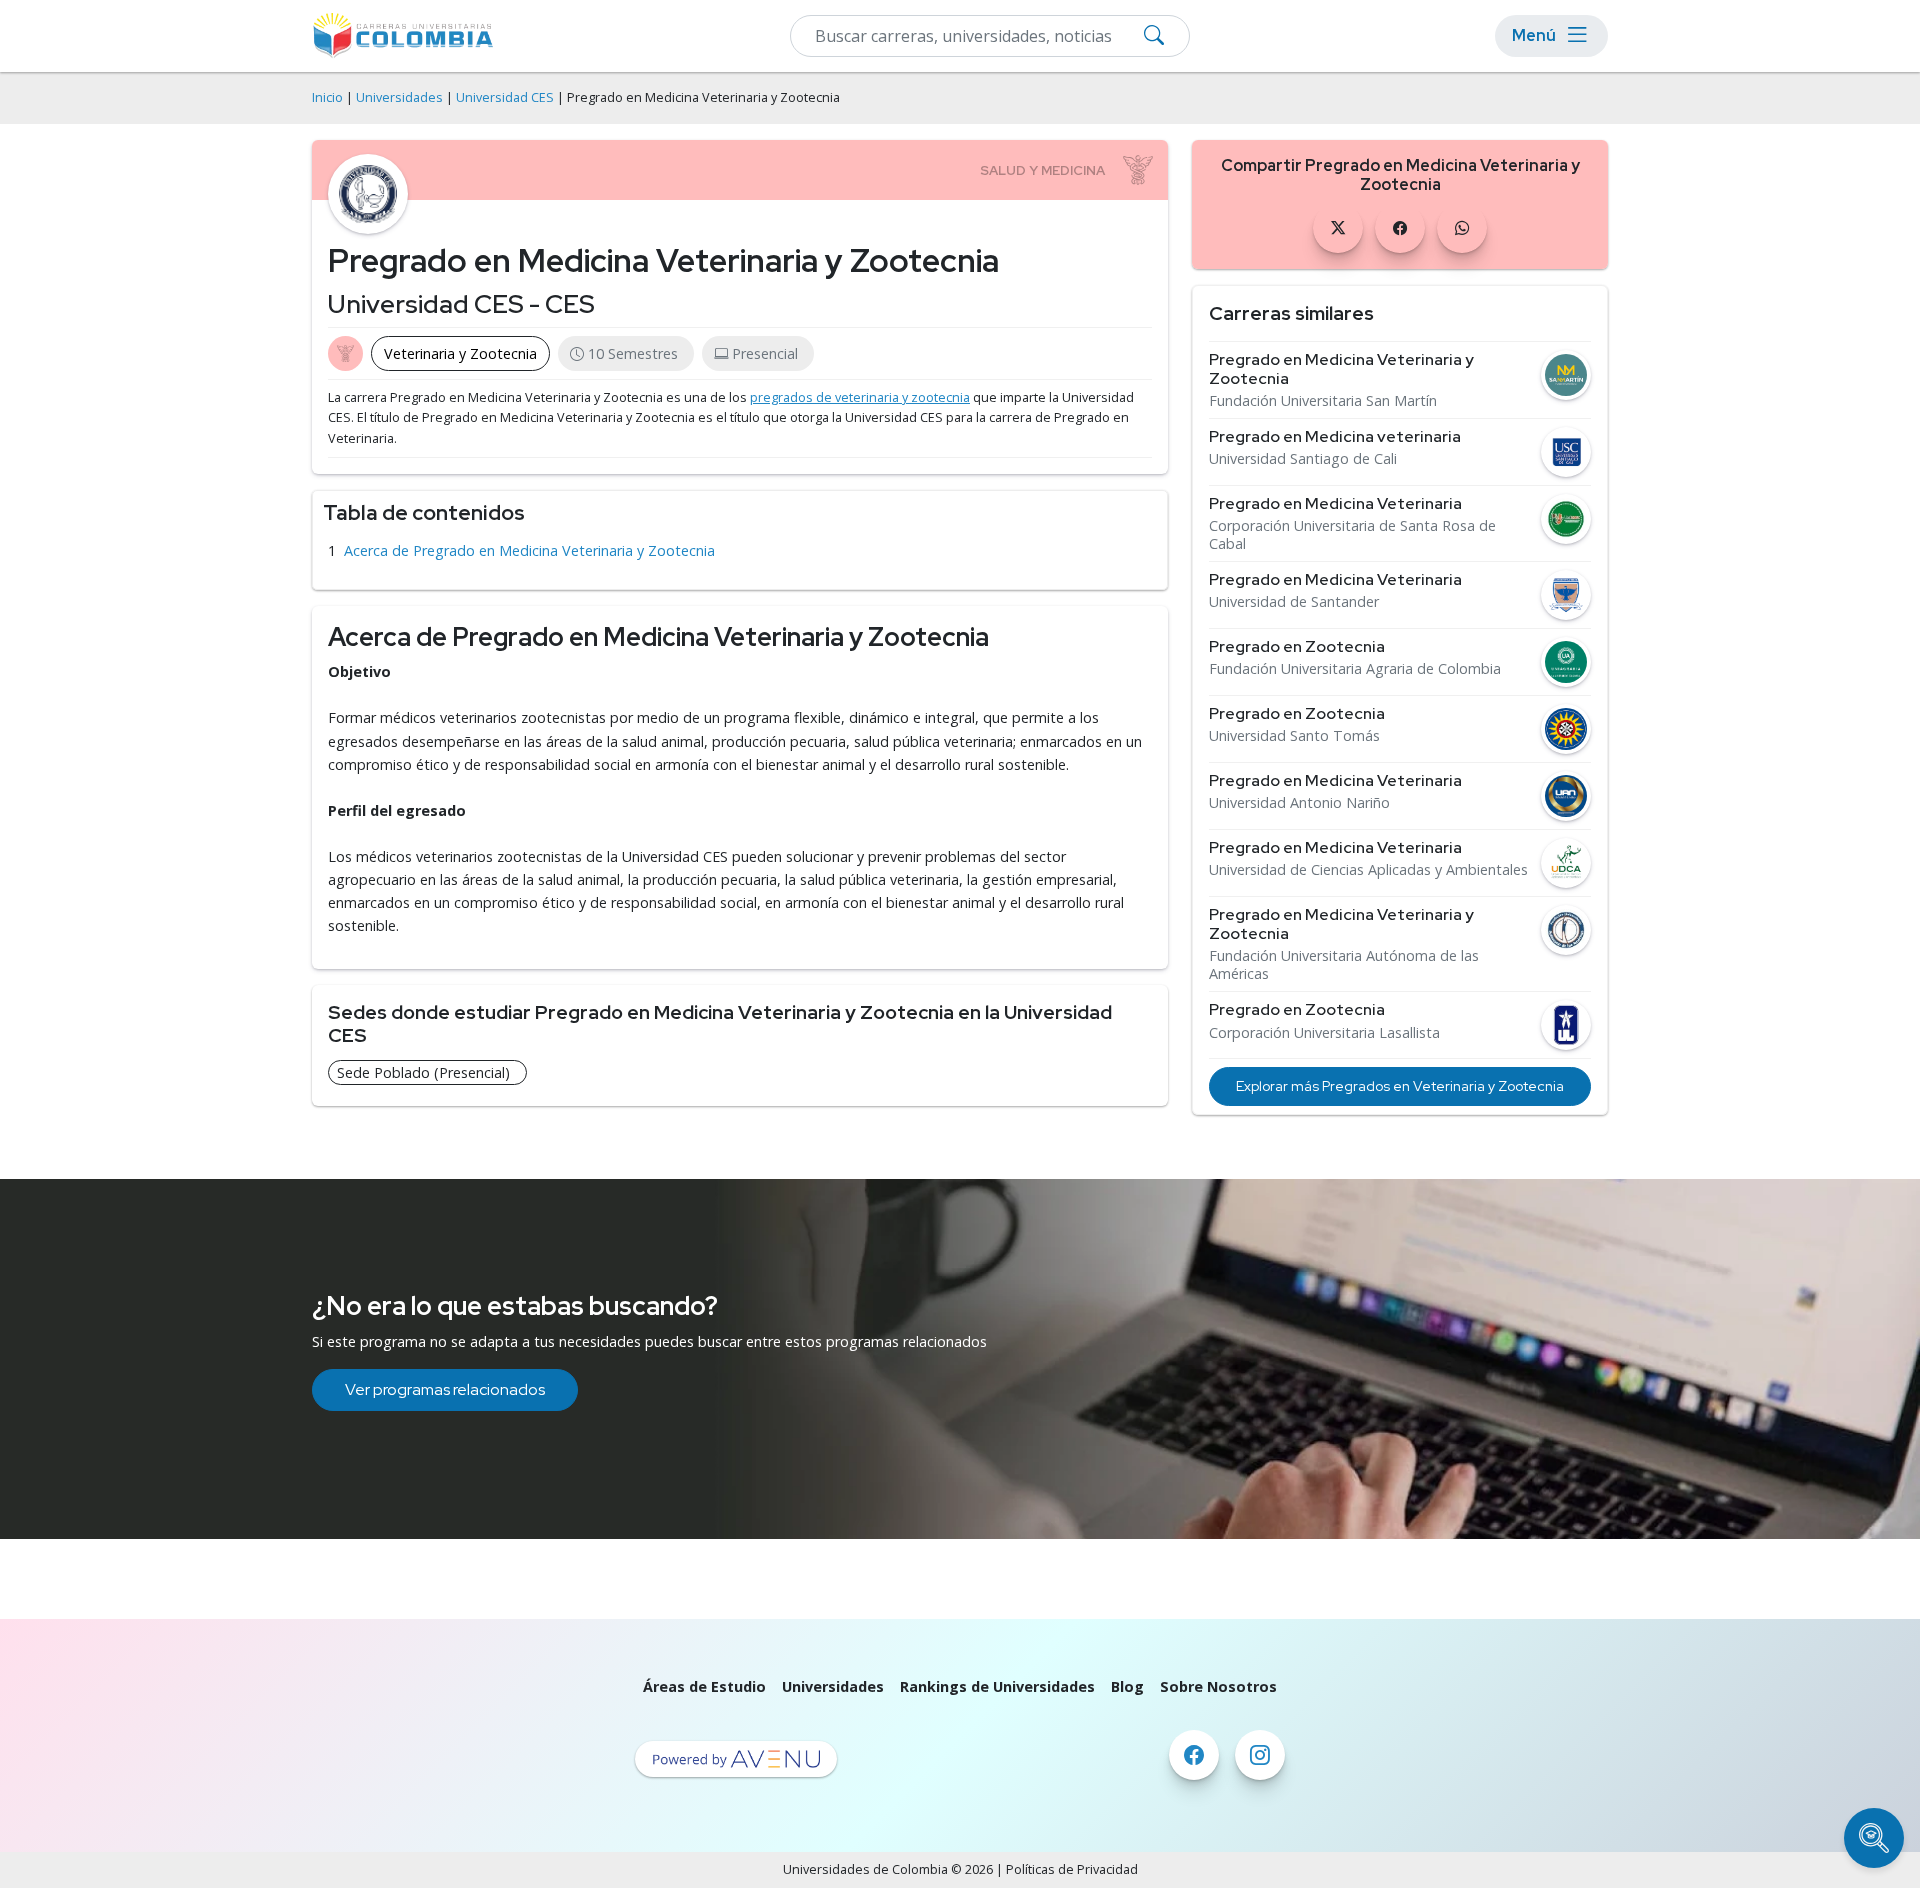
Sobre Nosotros (1218, 1686)
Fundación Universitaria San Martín (1323, 401)
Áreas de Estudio (704, 1686)
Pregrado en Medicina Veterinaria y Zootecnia (1341, 369)
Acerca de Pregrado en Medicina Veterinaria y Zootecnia (529, 550)
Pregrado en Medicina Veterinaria (1335, 503)
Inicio (327, 97)
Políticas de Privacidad (1072, 1869)
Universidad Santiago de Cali (1303, 459)
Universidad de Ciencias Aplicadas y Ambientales (1368, 870)
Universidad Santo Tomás (1294, 736)
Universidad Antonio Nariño (1299, 803)
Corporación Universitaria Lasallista (1324, 1033)
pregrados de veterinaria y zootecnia (860, 397)
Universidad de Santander (1294, 602)
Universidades (399, 97)
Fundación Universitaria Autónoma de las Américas (1344, 965)
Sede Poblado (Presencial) (423, 1072)
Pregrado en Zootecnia (1297, 646)
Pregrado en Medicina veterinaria (1335, 436)
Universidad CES (505, 97)
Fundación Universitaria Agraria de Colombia (1355, 669)
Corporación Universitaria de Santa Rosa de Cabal (1352, 535)
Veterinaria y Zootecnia (460, 353)
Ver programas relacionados (445, 1389)
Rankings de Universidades (997, 1686)
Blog (1127, 1686)
